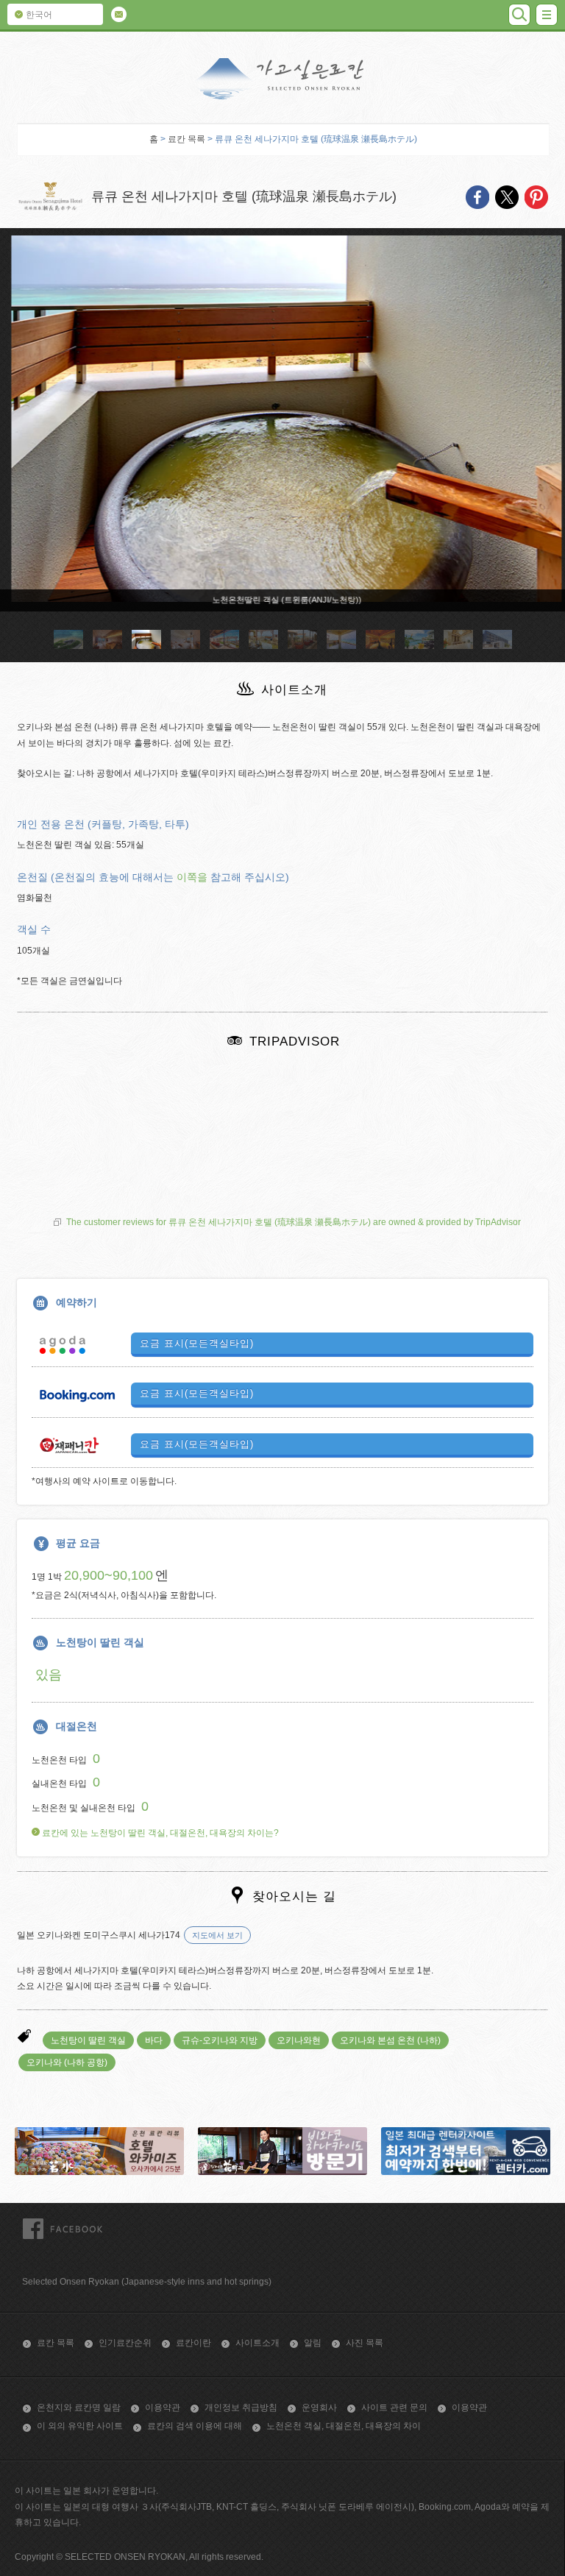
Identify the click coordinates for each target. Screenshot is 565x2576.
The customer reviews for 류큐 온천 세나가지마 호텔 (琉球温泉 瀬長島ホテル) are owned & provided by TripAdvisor (294, 1222)
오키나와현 (299, 2040)
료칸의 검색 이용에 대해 (195, 2426)
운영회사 (319, 2408)
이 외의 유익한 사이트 (80, 2426)
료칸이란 (193, 2343)
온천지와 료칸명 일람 (79, 2408)
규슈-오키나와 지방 (220, 2040)
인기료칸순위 (125, 2343)
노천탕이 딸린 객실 (88, 2040)
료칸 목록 (186, 139)
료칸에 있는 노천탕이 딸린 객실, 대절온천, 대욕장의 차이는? (159, 1833)
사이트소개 (257, 2343)
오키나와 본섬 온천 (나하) (390, 2040)
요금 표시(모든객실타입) (197, 1343)
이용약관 (163, 2408)
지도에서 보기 (217, 1935)
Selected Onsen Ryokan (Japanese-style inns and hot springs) (147, 2282)
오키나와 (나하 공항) (67, 2062)
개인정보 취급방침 (241, 2408)
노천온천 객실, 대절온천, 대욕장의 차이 (344, 2426)
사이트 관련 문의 (394, 2408)
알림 (313, 2343)
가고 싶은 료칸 (282, 79)
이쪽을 (192, 877)
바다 (154, 2040)
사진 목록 (365, 2343)
